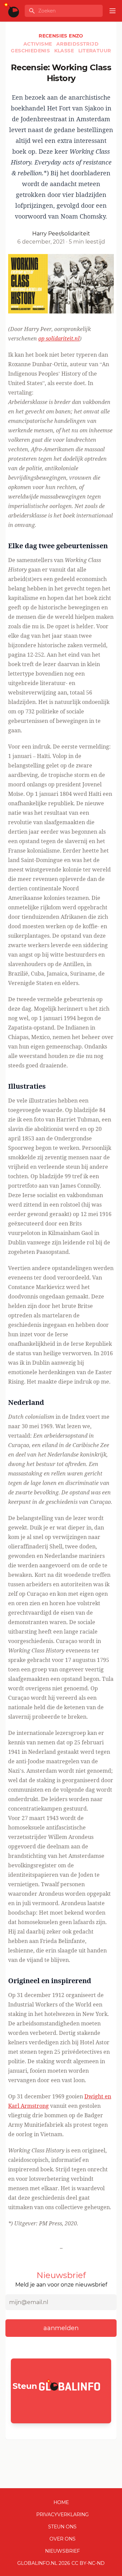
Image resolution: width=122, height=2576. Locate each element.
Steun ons (62, 2527)
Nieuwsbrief (63, 2551)
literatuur (95, 51)
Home (61, 2502)
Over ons (63, 2539)
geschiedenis (31, 51)
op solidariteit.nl (59, 338)
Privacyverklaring (63, 2515)
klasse (65, 51)
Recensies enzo (61, 36)
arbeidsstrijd (77, 44)
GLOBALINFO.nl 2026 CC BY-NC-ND (61, 2563)
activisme (38, 44)
